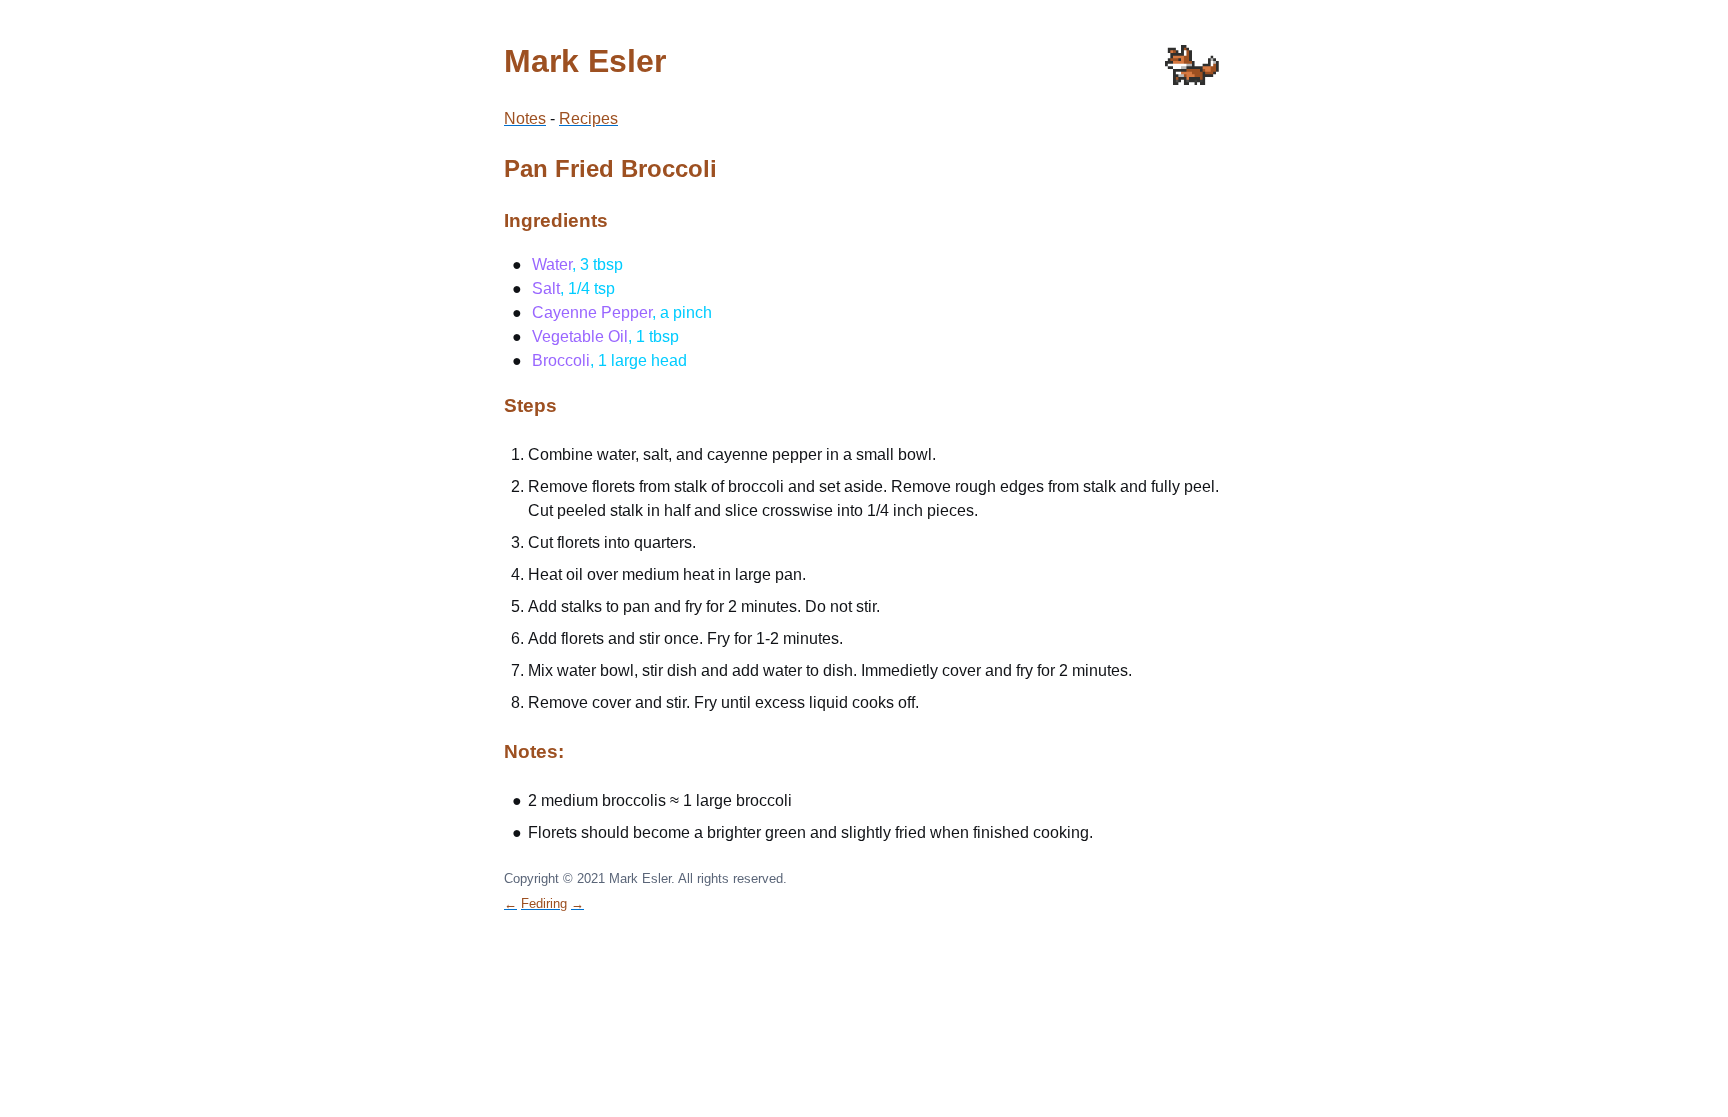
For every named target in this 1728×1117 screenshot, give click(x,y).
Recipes (588, 118)
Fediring (544, 903)
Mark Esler (585, 61)
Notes (525, 118)
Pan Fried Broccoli (610, 168)
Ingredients (556, 220)
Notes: (534, 751)
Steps (530, 405)
